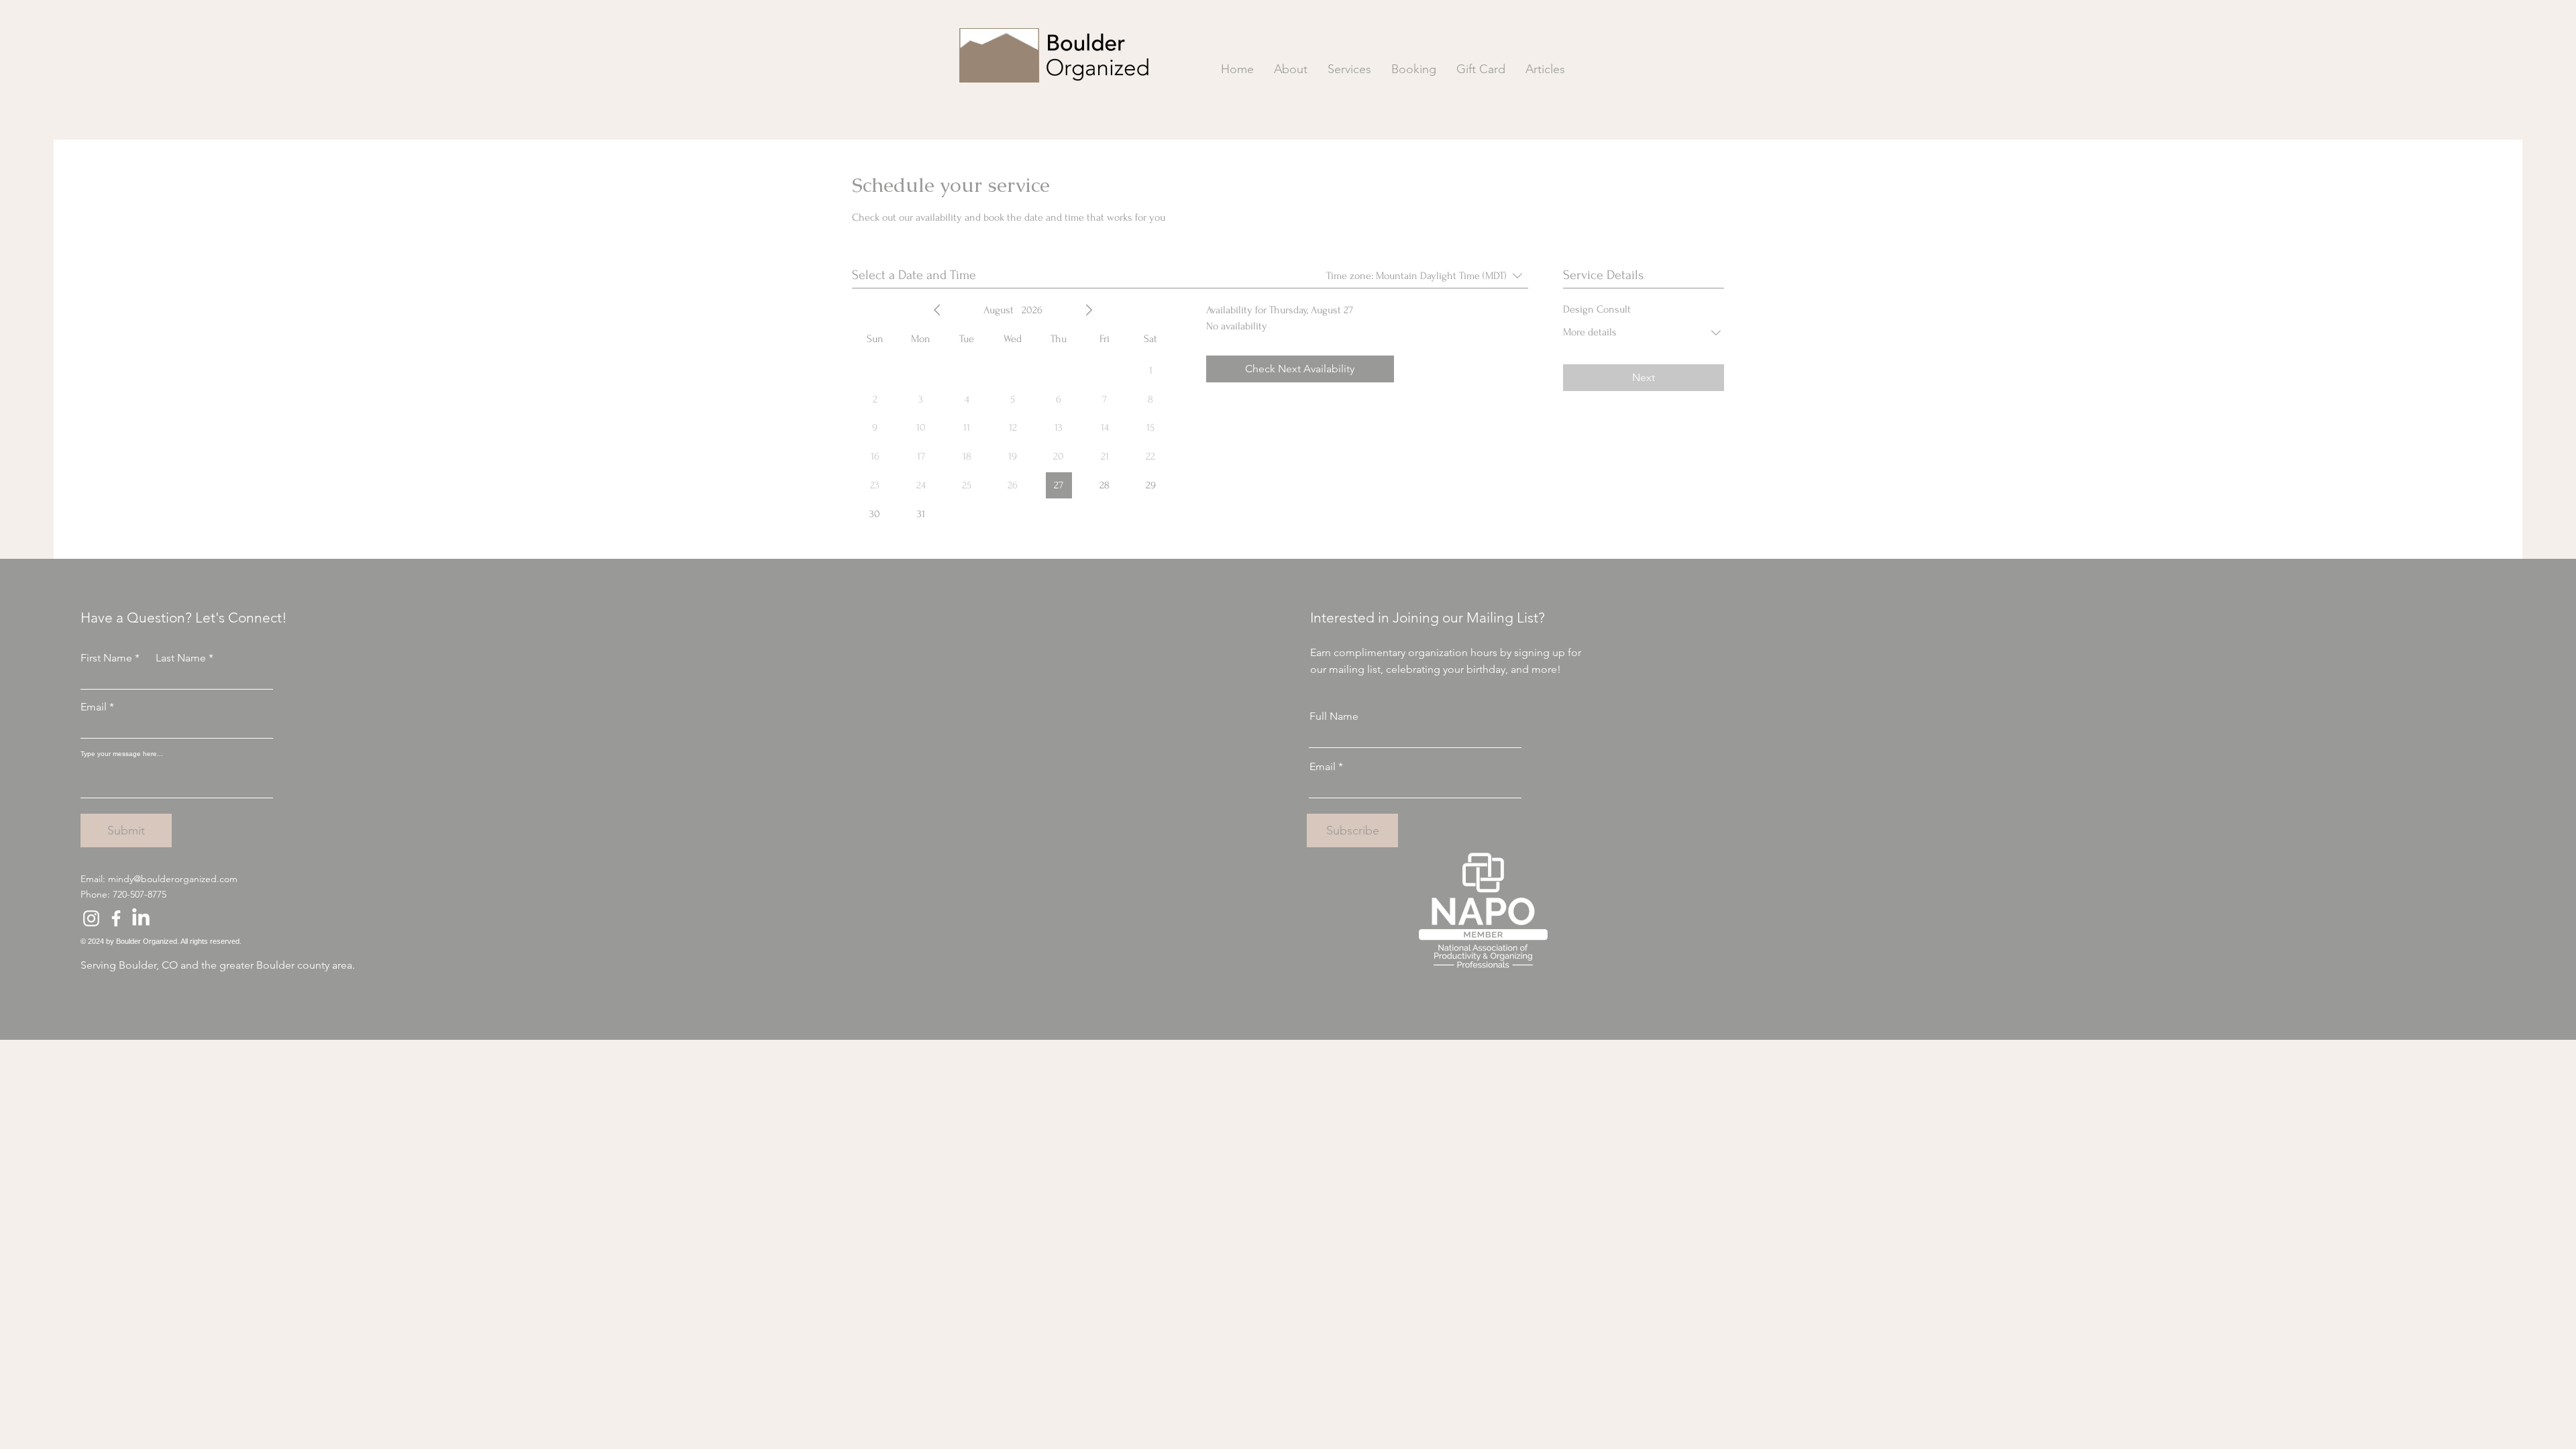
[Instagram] (91, 918)
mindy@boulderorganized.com (173, 879)
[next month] (1089, 310)
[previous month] (937, 310)
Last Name (181, 658)
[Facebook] (116, 918)
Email (94, 707)
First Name (106, 658)
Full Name (1334, 716)
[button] (1349, 69)
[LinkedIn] (141, 918)
